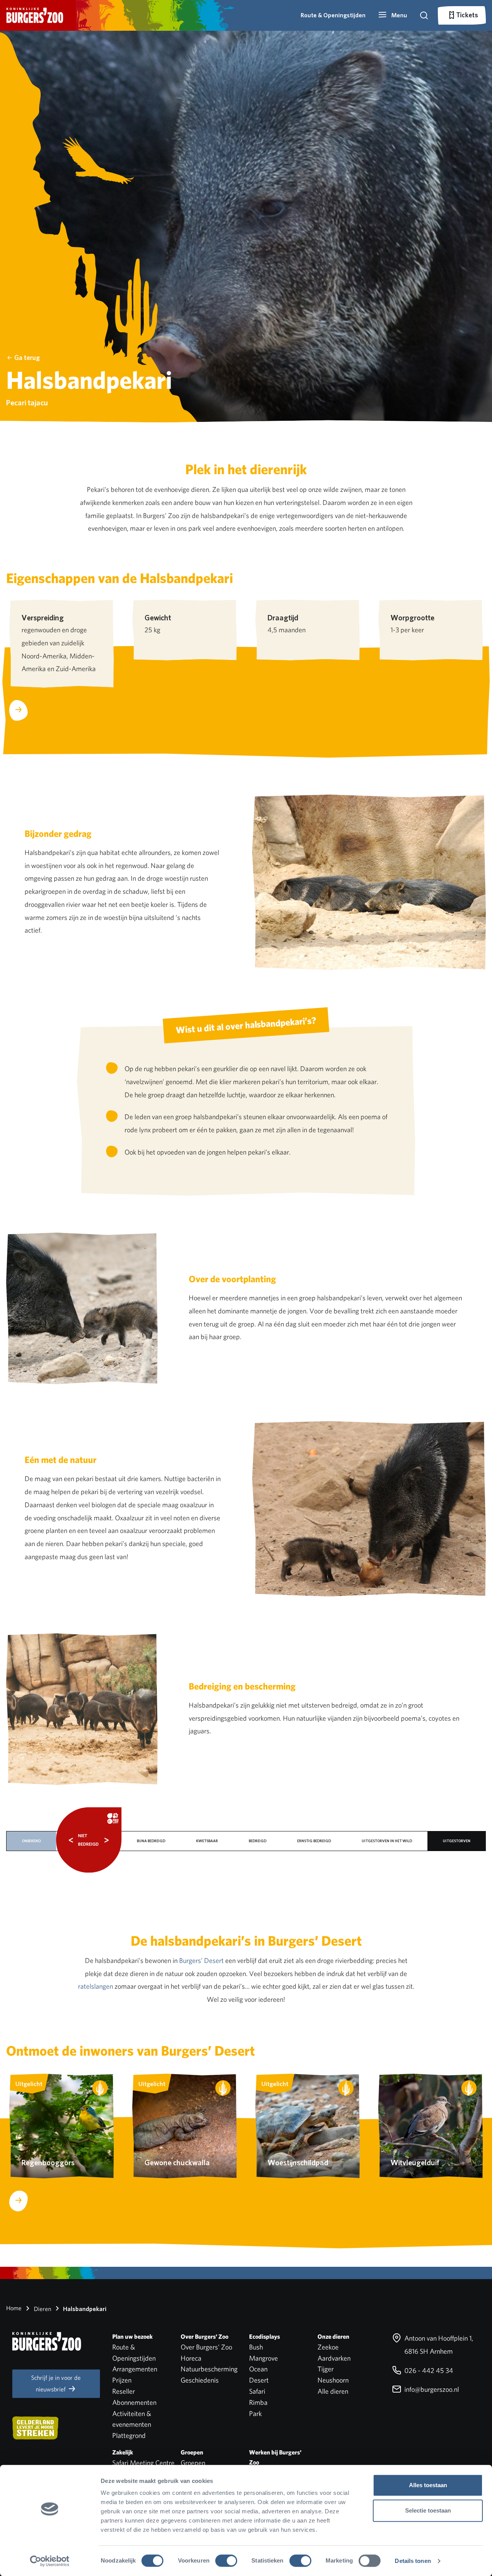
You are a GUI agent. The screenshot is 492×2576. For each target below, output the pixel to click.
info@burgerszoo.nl (431, 2389)
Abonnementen (134, 2402)
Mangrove (263, 2358)
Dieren (42, 2309)
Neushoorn (333, 2380)
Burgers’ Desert (201, 1960)
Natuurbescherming (209, 2369)
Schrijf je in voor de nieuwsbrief (56, 2384)
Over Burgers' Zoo (206, 2347)
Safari (257, 2391)
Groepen (193, 2463)
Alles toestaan (428, 2485)
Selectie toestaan (428, 2510)
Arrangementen (135, 2369)
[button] (392, 15)
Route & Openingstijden (333, 15)
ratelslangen (96, 1986)
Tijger (326, 2369)
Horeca (191, 2358)
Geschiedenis (200, 2380)
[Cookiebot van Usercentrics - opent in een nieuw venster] (50, 2561)
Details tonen (413, 2561)
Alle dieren (333, 2391)
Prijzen (122, 2380)
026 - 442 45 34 (428, 2370)
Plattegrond (129, 2435)
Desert (259, 2380)
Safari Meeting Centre (143, 2463)
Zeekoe (328, 2347)
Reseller (124, 2391)
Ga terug (27, 357)
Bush (256, 2347)
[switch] (226, 2561)
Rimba (258, 2402)
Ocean (258, 2369)
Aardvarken (334, 2358)
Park (255, 2414)
